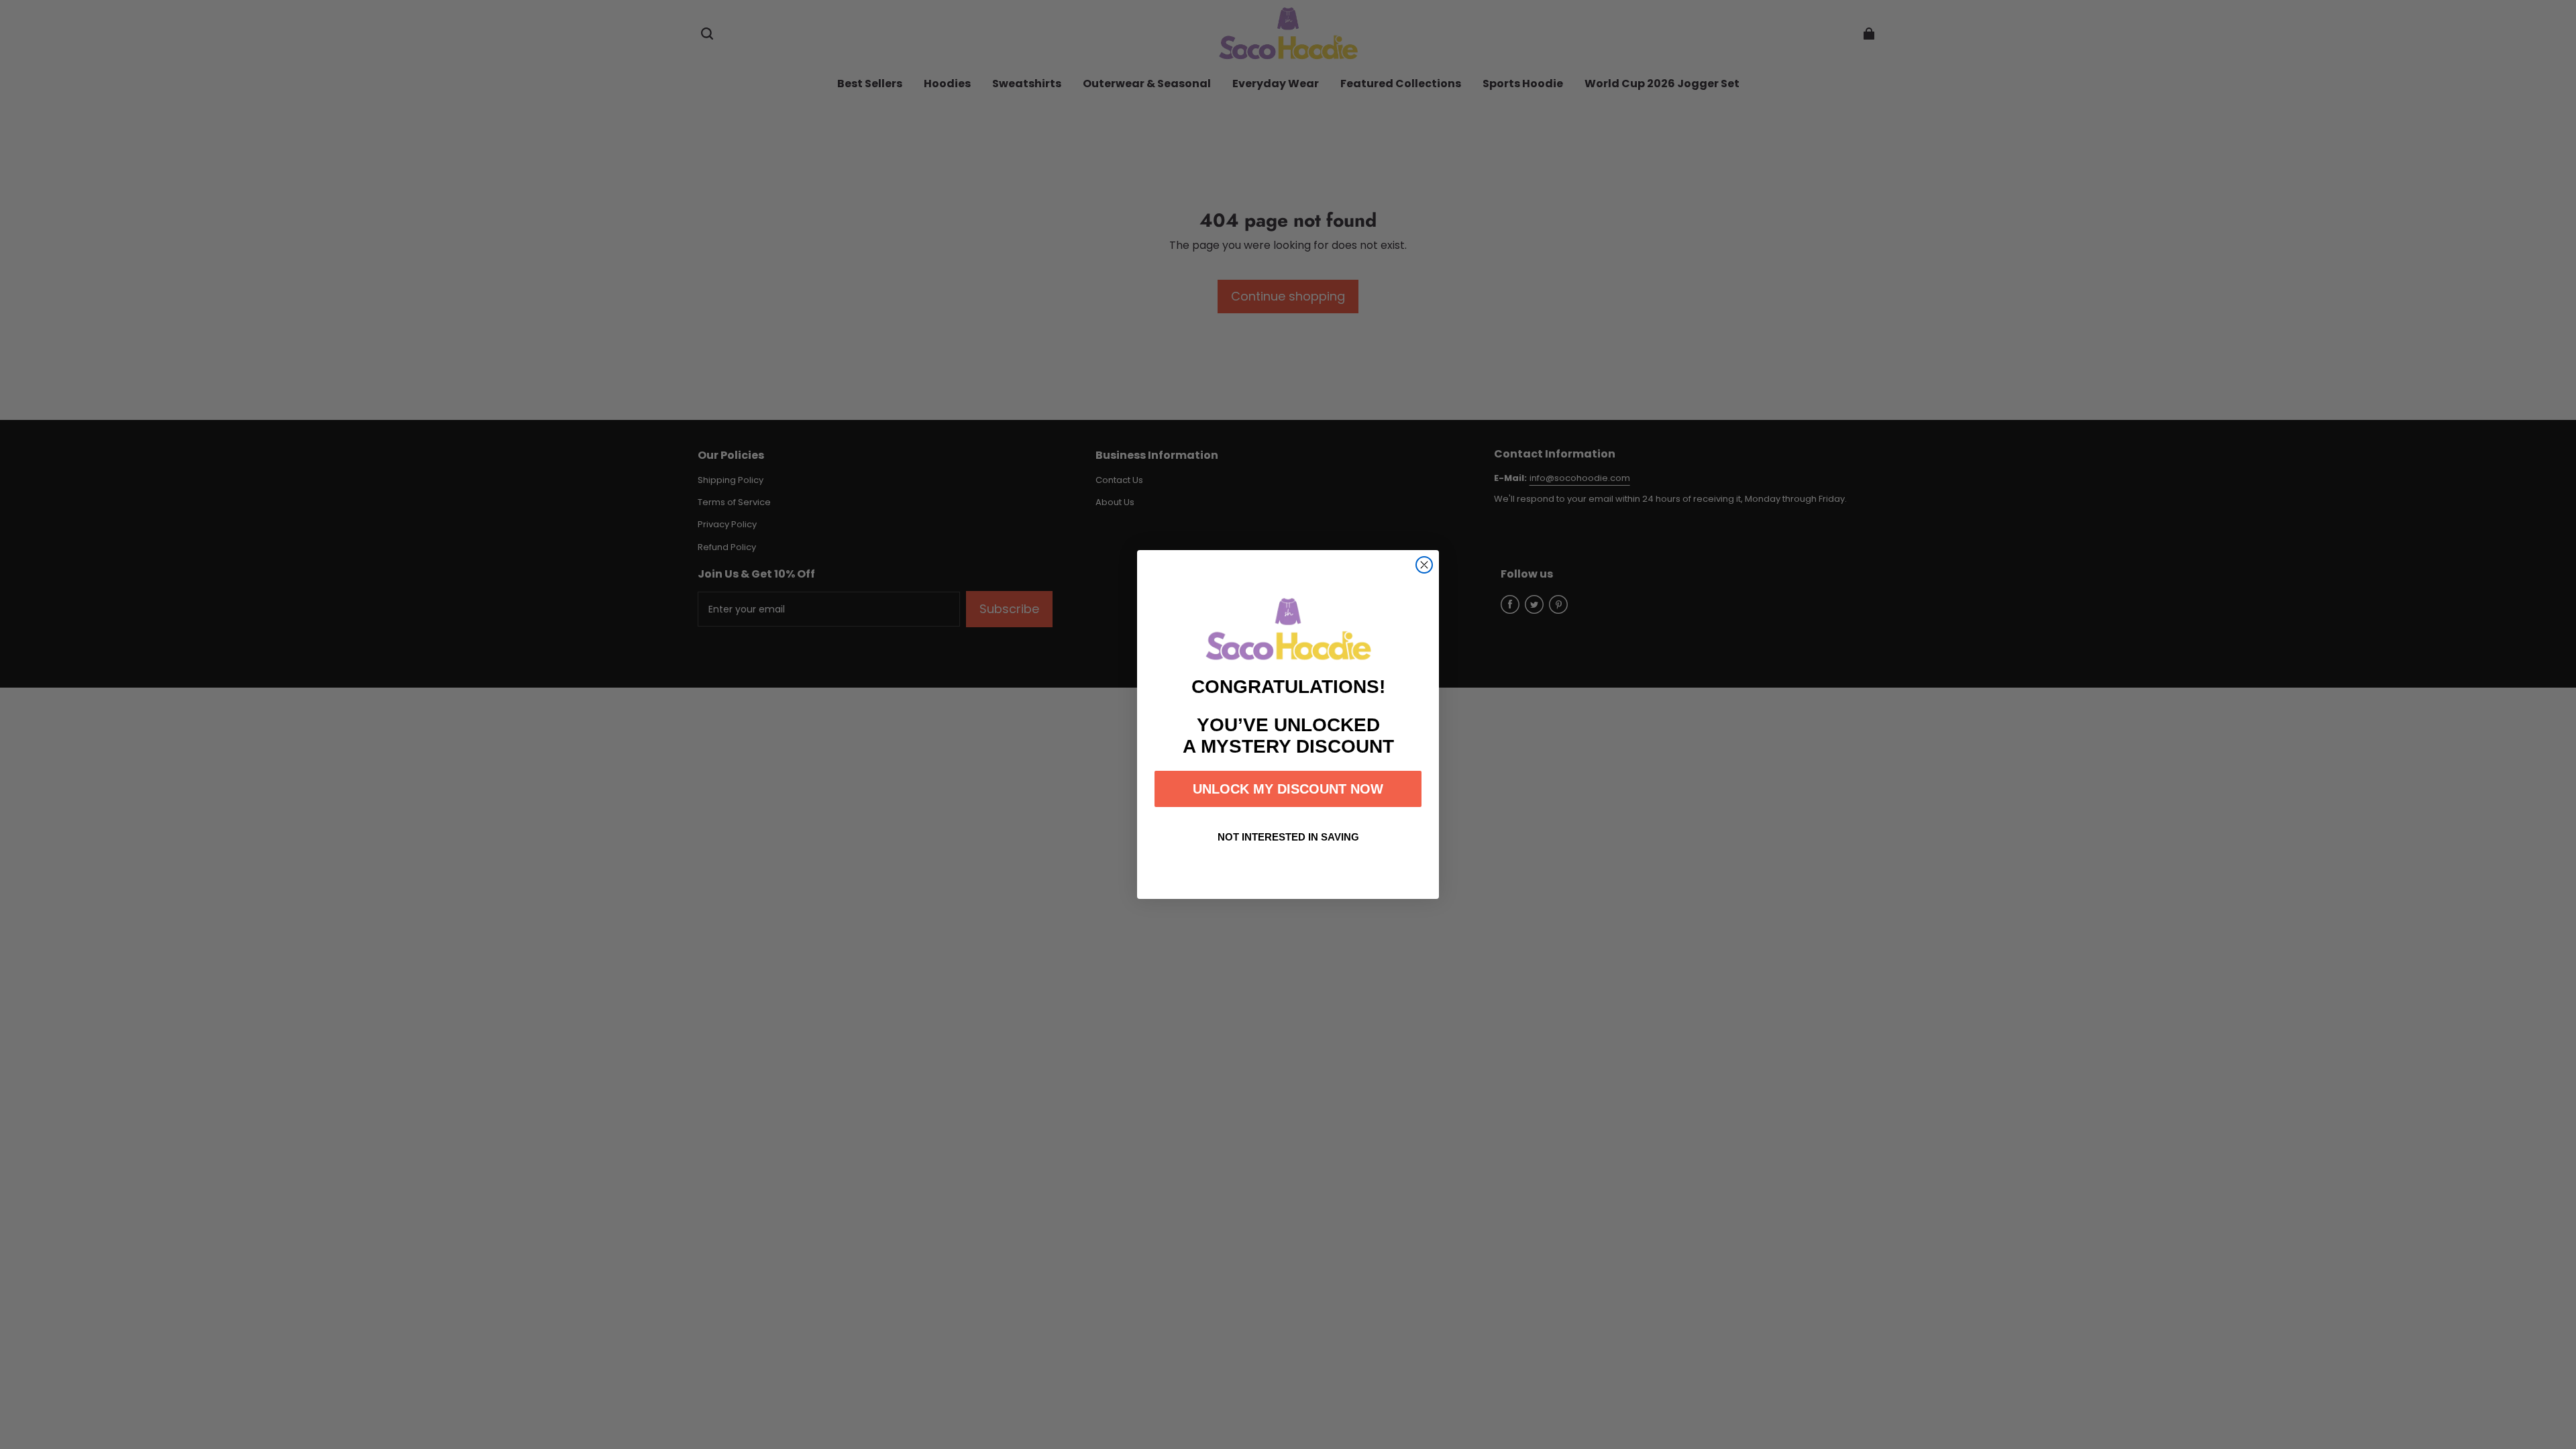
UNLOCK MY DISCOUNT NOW (1288, 789)
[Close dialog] (1424, 565)
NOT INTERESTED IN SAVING (1288, 837)
